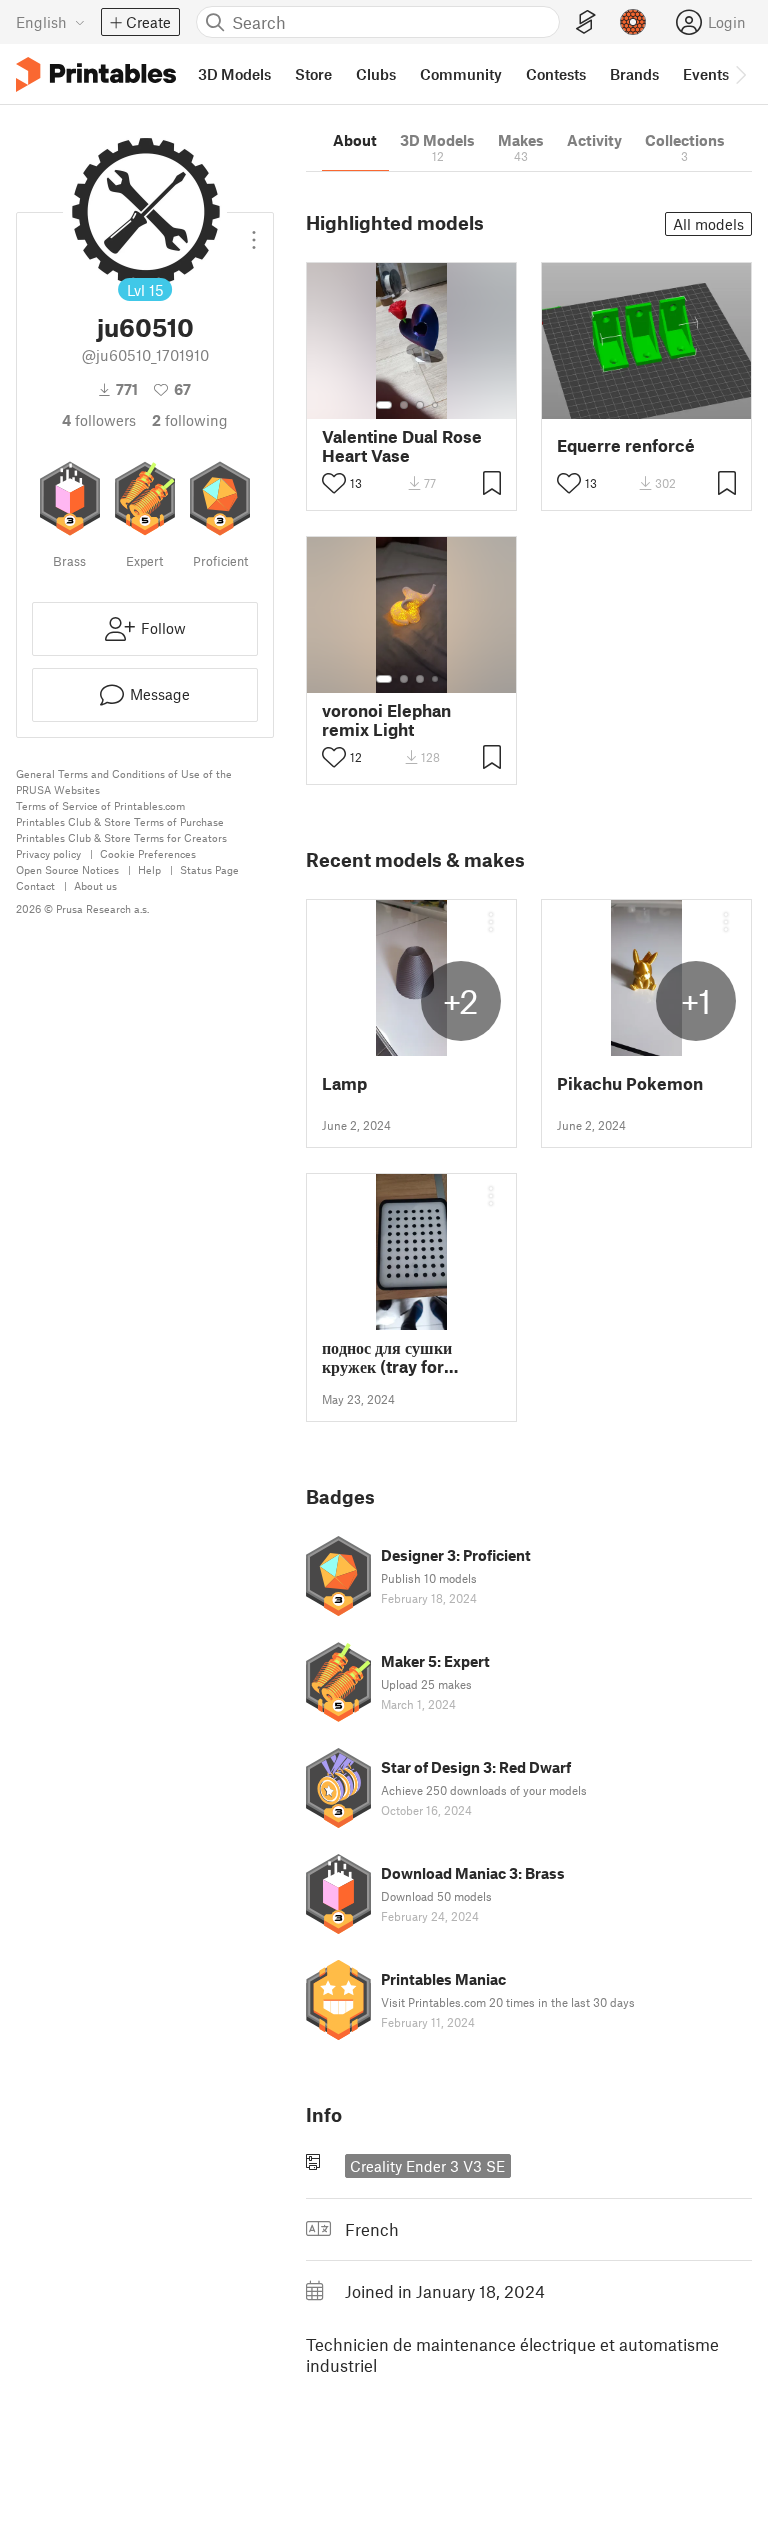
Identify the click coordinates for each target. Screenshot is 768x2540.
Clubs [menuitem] (376, 74)
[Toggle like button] (334, 483)
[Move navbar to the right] (740, 74)
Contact (35, 885)
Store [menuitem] (313, 74)
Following (190, 420)
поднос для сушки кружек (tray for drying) (387, 1357)
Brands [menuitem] (634, 74)
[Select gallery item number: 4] (436, 405)
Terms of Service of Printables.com (100, 805)
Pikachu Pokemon (630, 1083)
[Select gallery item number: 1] (384, 405)
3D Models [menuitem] (234, 74)
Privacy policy (48, 853)
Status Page (209, 869)
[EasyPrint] (586, 22)
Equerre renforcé (626, 445)
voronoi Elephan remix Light (386, 720)
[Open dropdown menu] (254, 232)
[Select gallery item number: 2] (404, 405)
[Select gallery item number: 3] (420, 405)
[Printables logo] (96, 74)
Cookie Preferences (148, 853)
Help (149, 869)
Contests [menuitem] (556, 74)
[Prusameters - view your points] (633, 22)
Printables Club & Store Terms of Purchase (120, 821)
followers (99, 420)
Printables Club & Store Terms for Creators (121, 837)
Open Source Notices (67, 869)
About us (95, 885)
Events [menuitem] (706, 74)
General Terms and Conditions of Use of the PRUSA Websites (124, 781)
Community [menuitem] (461, 74)
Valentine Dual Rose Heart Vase (402, 446)
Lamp (344, 1083)
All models (708, 224)
